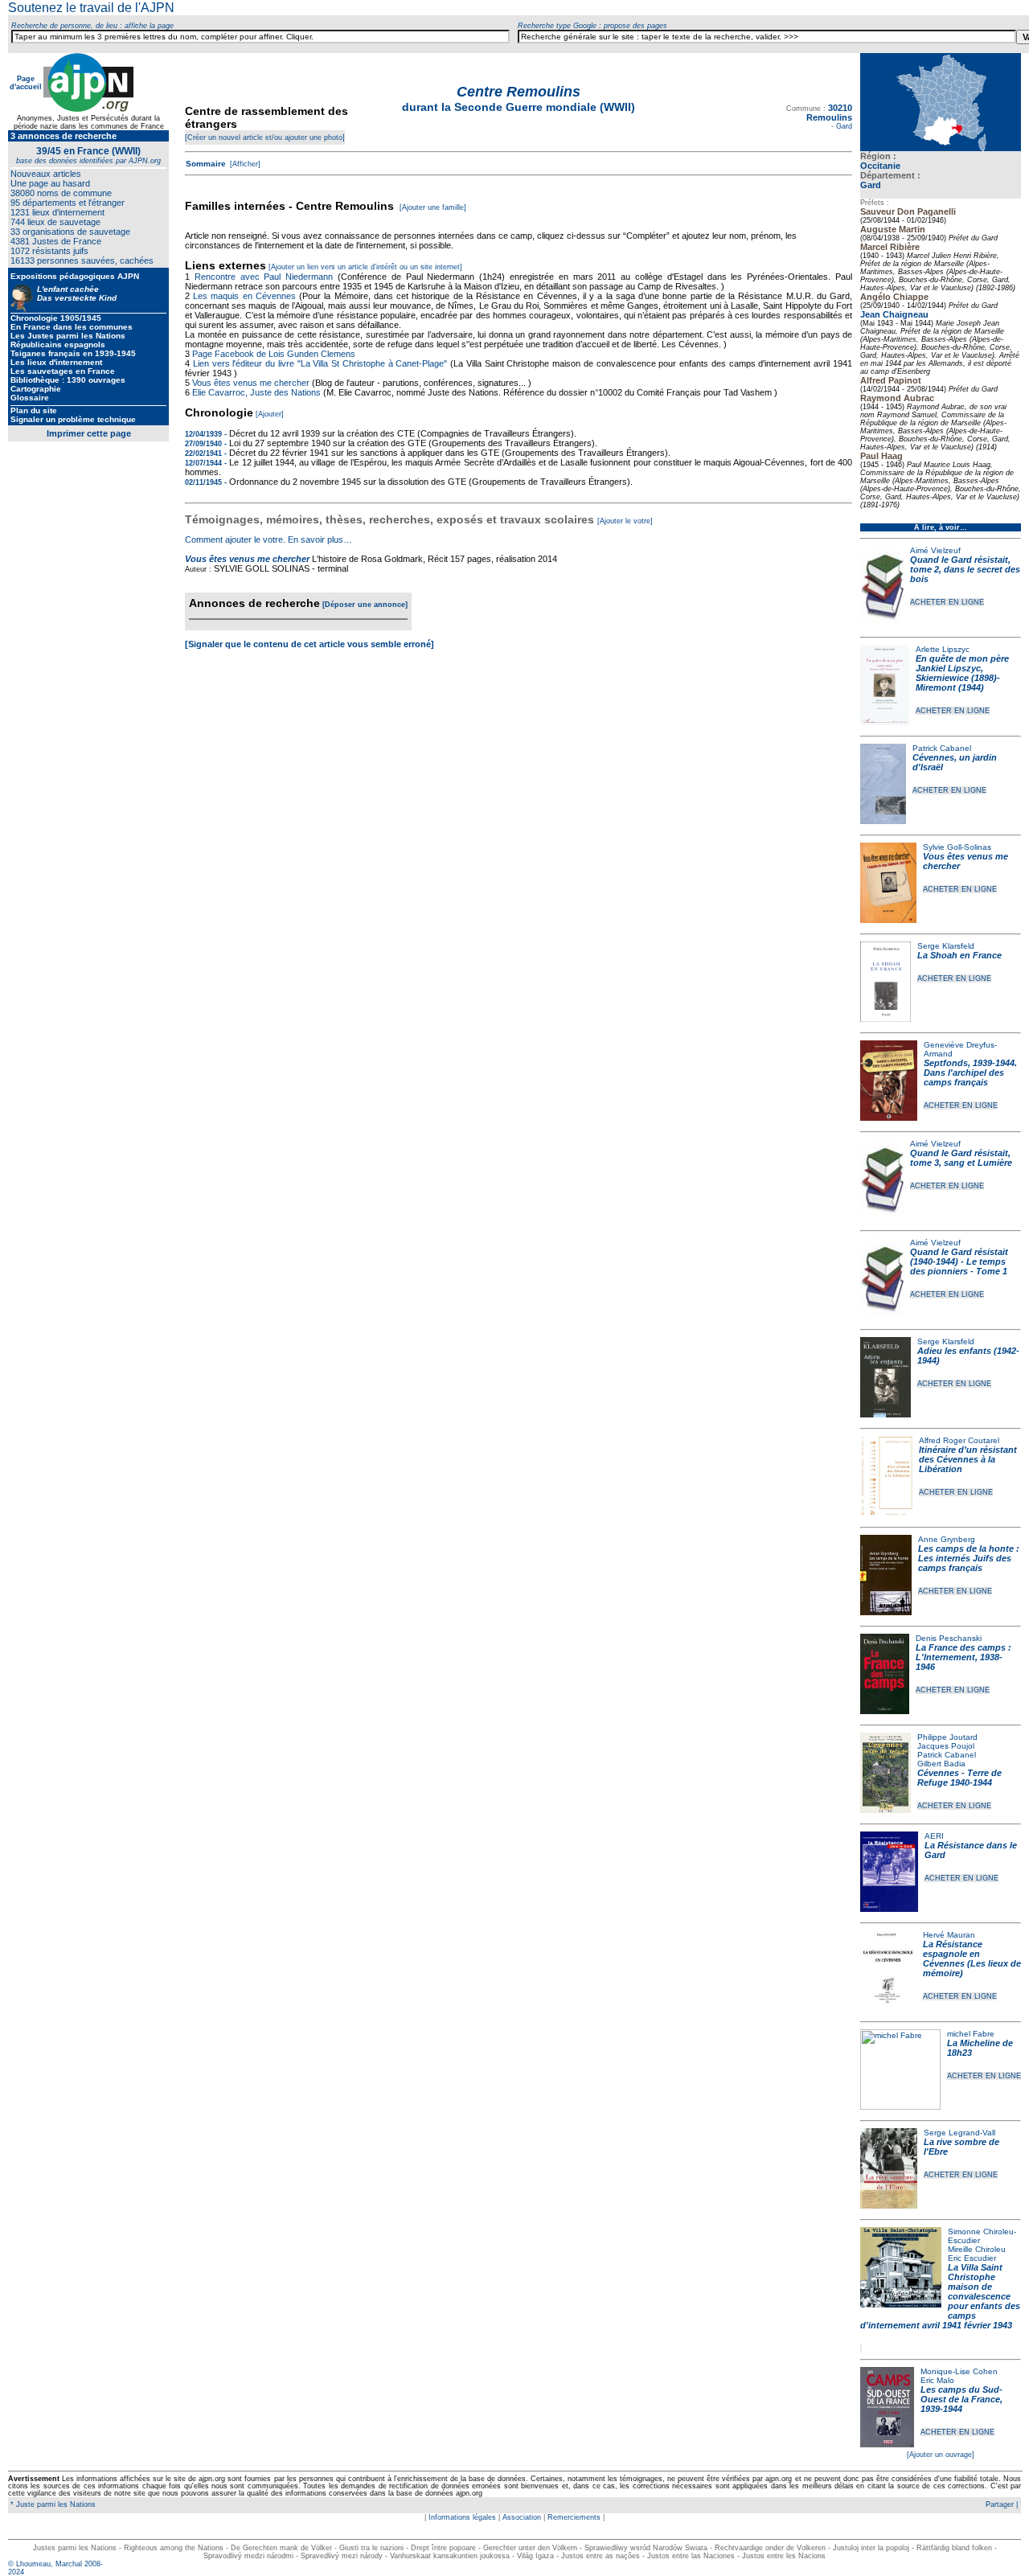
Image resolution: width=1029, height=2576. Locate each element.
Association (522, 2517)
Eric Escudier (972, 2258)
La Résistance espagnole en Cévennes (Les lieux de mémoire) (972, 1959)
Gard (871, 185)
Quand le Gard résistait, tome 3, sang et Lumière (961, 1158)
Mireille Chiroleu (977, 2249)
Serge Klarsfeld (946, 946)
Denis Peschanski (949, 1638)
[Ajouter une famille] (433, 207)
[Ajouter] (270, 414)
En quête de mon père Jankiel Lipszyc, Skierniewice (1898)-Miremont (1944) (962, 673)
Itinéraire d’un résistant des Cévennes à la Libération (968, 1459)
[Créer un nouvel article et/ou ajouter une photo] (265, 137)
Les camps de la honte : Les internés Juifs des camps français (969, 1558)
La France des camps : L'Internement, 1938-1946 (963, 1657)
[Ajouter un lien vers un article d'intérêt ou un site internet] (365, 267)
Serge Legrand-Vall (959, 2133)
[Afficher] (244, 164)
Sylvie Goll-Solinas (957, 847)
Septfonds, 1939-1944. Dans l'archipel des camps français (970, 1073)
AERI (934, 1836)
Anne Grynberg (947, 1539)
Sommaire (206, 164)
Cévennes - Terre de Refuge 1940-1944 (959, 1778)
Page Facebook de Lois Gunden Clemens (274, 354)
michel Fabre (971, 2034)
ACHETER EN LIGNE (947, 602)
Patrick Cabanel (942, 748)
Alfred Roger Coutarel (959, 1440)
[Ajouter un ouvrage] (941, 2455)
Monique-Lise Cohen (959, 2371)
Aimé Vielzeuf (935, 550)
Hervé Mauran (949, 1935)
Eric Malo (937, 2380)
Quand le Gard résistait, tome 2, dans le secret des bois (965, 569)
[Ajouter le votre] (625, 521)
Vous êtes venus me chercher (252, 383)
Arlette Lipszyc (943, 649)
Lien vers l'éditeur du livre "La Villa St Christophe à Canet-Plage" (320, 363)
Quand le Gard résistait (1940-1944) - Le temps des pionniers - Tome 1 (959, 1261)
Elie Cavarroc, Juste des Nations (256, 392)
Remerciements (574, 2517)
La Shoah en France (959, 955)
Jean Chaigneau (894, 314)
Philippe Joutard (947, 1737)
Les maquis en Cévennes (244, 296)
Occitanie (880, 166)
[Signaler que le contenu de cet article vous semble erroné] (310, 644)
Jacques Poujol (946, 1746)
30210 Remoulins (829, 113)
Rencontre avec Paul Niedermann (264, 277)
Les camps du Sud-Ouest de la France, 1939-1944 (961, 2399)
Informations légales (462, 2517)
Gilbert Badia (941, 1764)
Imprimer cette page (89, 433)
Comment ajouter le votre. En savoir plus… (269, 539)
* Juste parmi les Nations (52, 2504)
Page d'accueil (26, 83)
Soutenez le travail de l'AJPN (91, 8)
